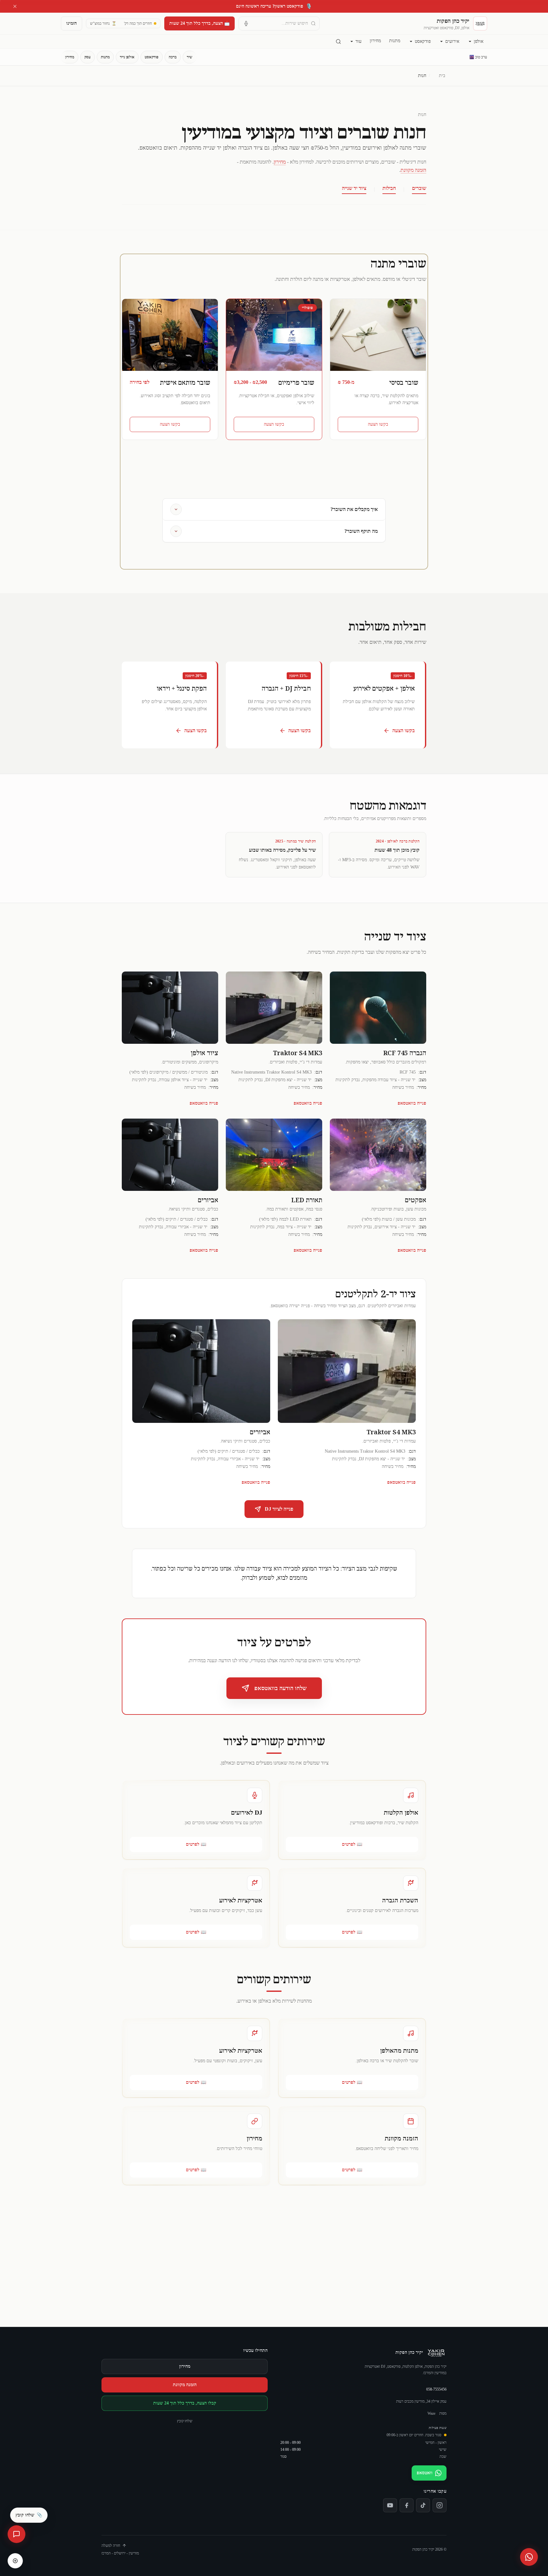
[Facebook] (407, 2505)
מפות (443, 2413)
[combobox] (279, 23)
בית (442, 76)
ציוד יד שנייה (354, 188)
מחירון (375, 41)
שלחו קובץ (185, 2421)
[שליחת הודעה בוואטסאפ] (529, 2557)
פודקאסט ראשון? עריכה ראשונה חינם (274, 6)
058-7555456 (436, 2389)
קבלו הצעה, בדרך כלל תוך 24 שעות (185, 2403)
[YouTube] (390, 2505)
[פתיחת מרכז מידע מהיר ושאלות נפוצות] (16, 2534)
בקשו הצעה (378, 424)
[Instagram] (440, 2505)
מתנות (395, 41)
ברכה (173, 57)
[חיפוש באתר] (338, 42)
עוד (359, 41)
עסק (88, 57)
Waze (431, 2413)
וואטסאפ (425, 2473)
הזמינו (72, 23)
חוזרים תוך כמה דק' (138, 23)
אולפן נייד (127, 57)
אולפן (479, 41)
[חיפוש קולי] (246, 23)
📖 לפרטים (352, 1844)
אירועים (452, 41)
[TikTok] (423, 2505)
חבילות (389, 188)
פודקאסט (423, 41)
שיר (190, 57)
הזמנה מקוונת (413, 170)
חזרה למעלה (111, 2546)
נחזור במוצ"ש (103, 23)
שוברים (419, 188)
